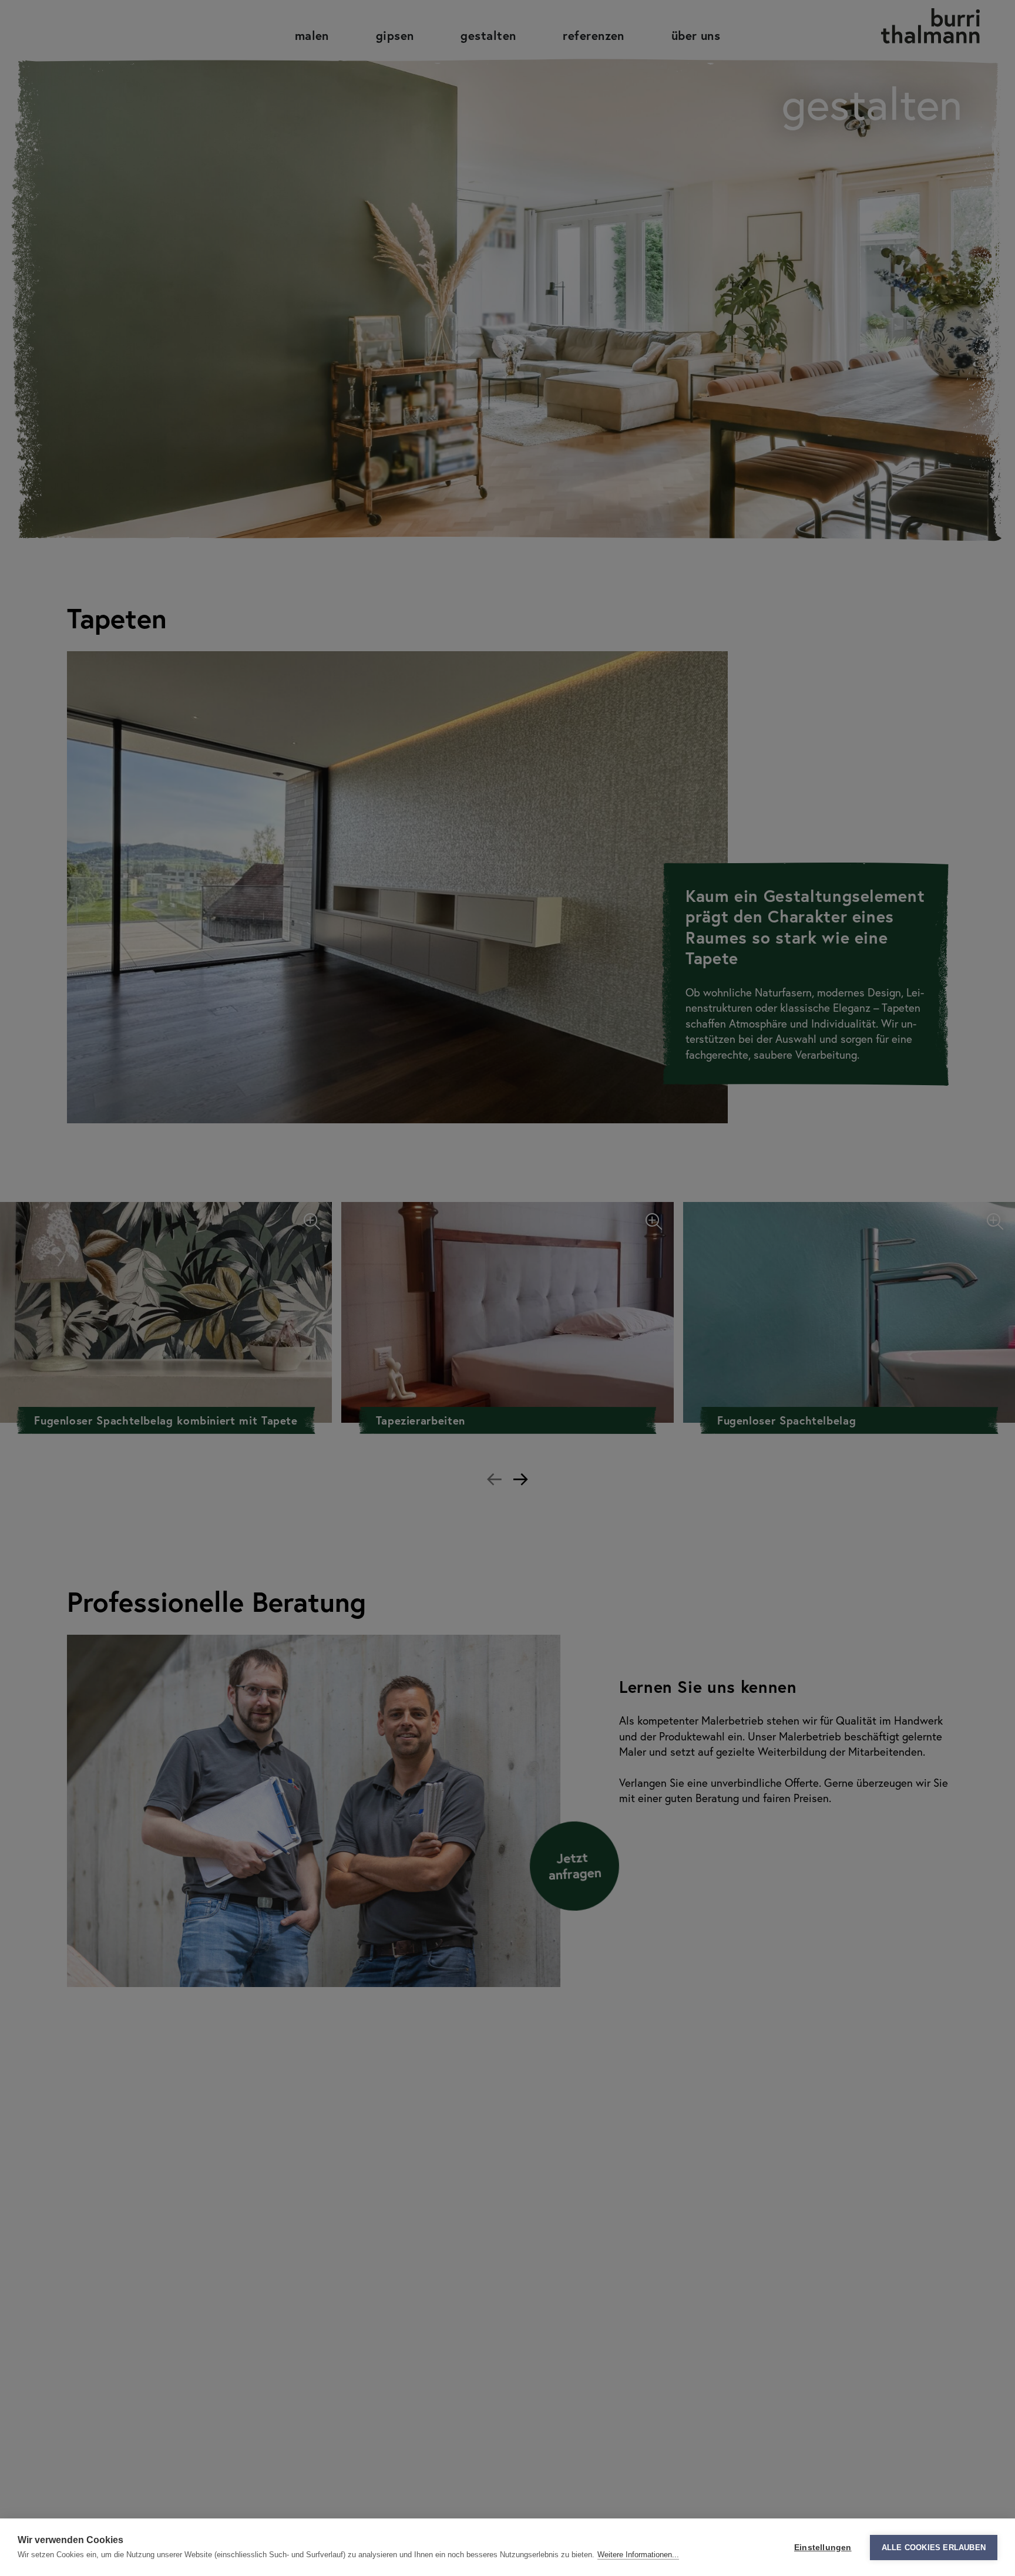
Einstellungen (823, 2548)
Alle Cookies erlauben (934, 2548)
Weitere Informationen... (638, 2555)
